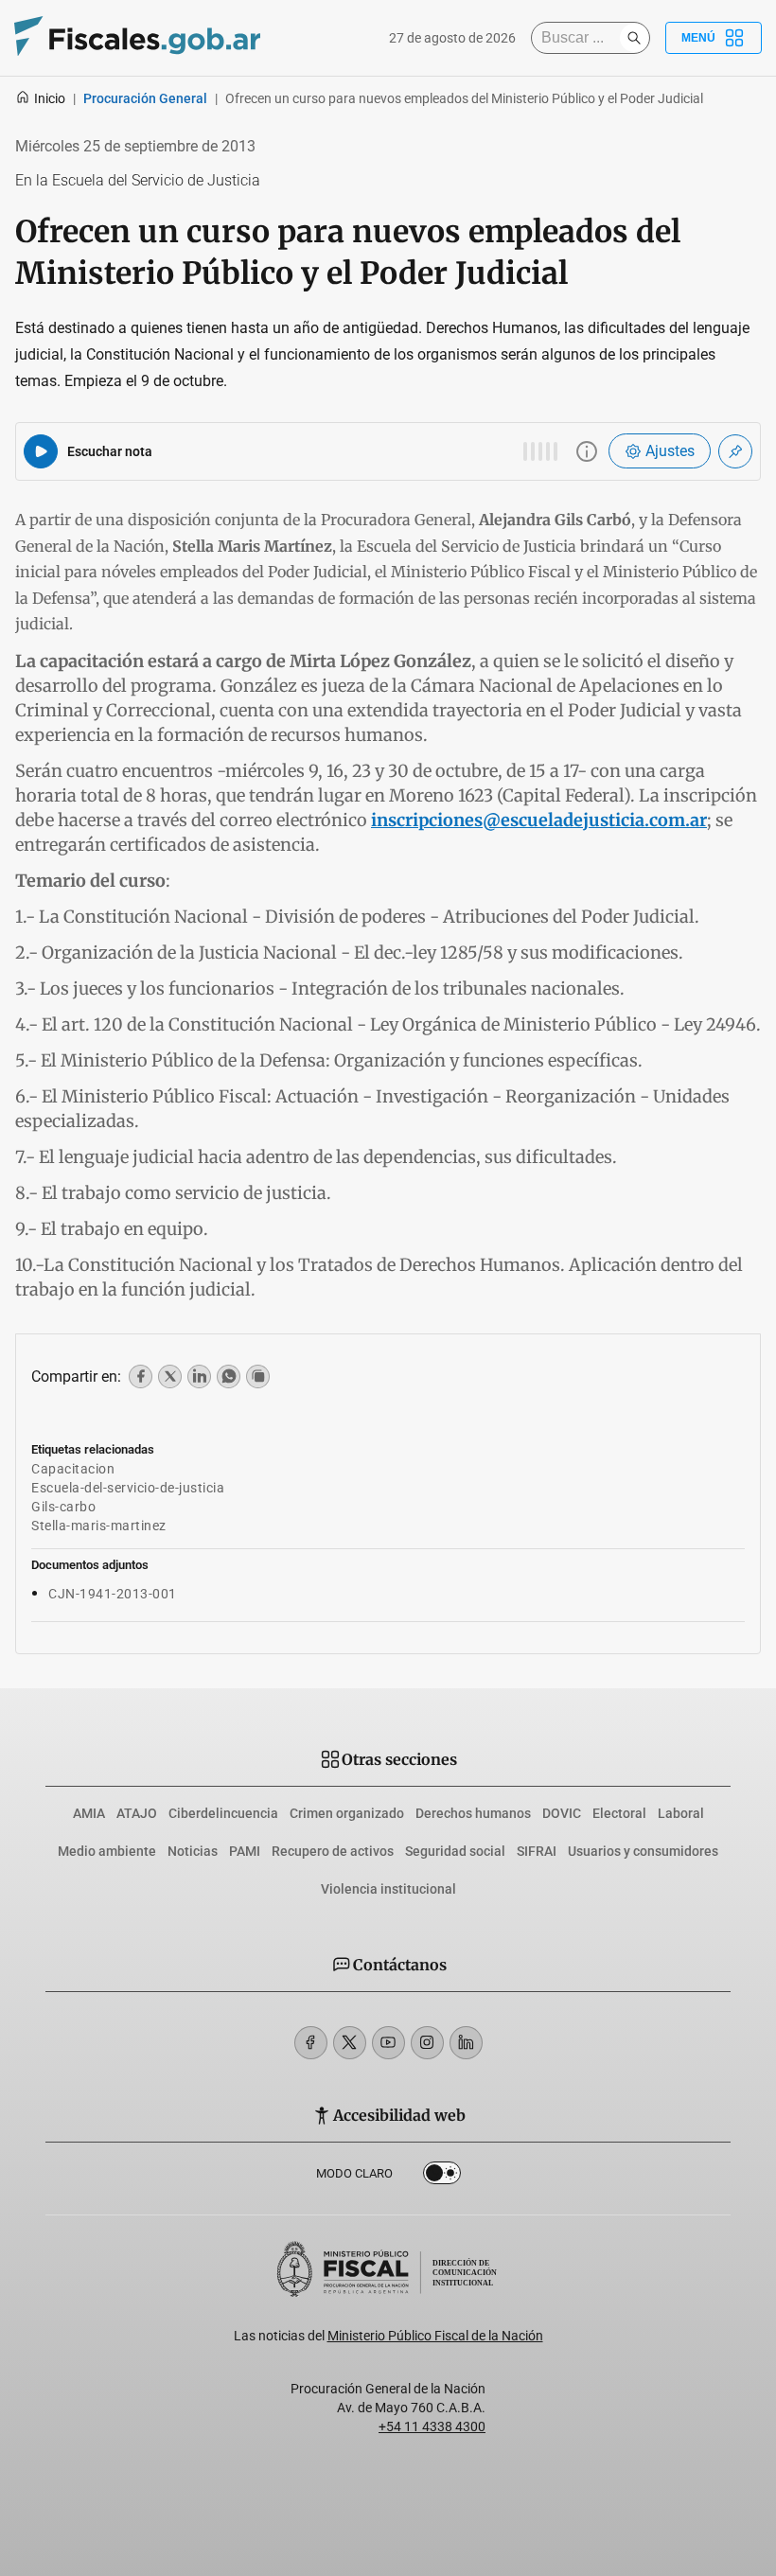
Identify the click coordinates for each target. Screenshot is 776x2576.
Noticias (193, 1851)
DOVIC (562, 1813)
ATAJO (137, 1813)
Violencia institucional (388, 1889)
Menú (698, 38)
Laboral (681, 1813)
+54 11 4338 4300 (432, 2426)
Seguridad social (455, 1851)
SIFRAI (537, 1851)
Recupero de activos (333, 1851)
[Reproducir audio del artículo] (41, 451)
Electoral (619, 1813)
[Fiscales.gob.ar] (137, 38)
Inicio (50, 98)
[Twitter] (350, 2043)
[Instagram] (427, 2043)
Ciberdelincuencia (223, 1813)
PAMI (245, 1851)
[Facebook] (311, 2043)
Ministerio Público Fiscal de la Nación (435, 2336)
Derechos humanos (473, 1813)
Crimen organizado (347, 1813)
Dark (442, 2177)
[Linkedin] (466, 2043)
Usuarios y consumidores (643, 1851)
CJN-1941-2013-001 (113, 1594)
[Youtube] (388, 2043)
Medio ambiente (107, 1851)
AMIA (89, 1813)
